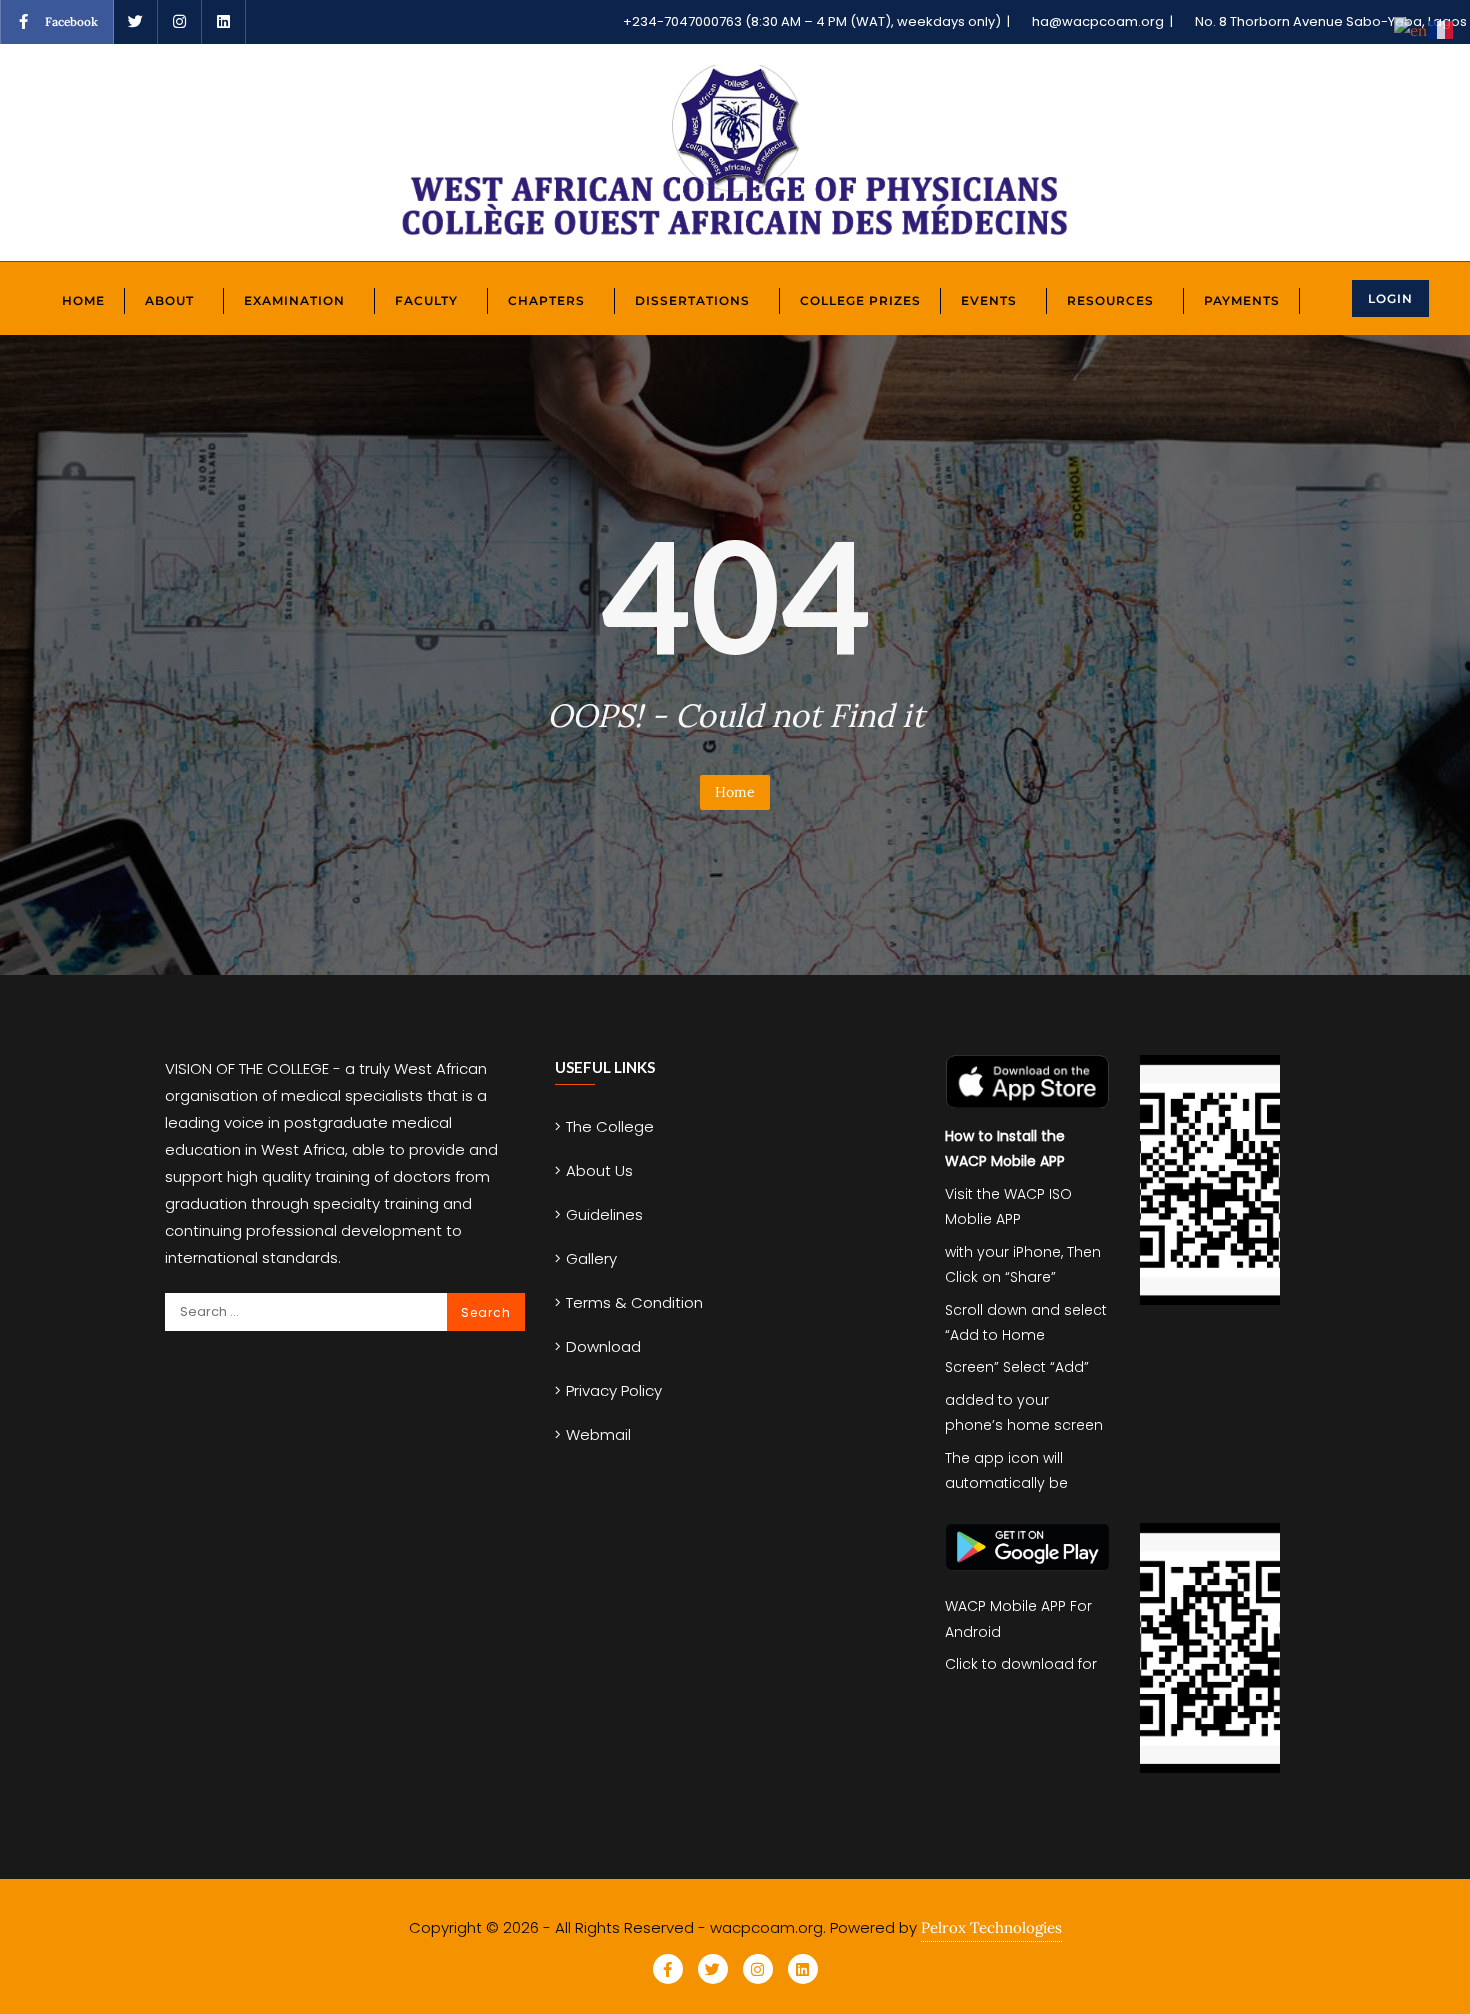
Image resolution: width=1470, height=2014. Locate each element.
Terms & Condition (634, 1302)
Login (1390, 298)
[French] (1442, 28)
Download (603, 1346)
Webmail (598, 1434)
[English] (1411, 28)
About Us (599, 1170)
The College (610, 1126)
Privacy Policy (614, 1390)
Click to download (1009, 1664)
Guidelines (604, 1214)
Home (735, 792)
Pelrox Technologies (991, 1927)
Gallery (591, 1258)
